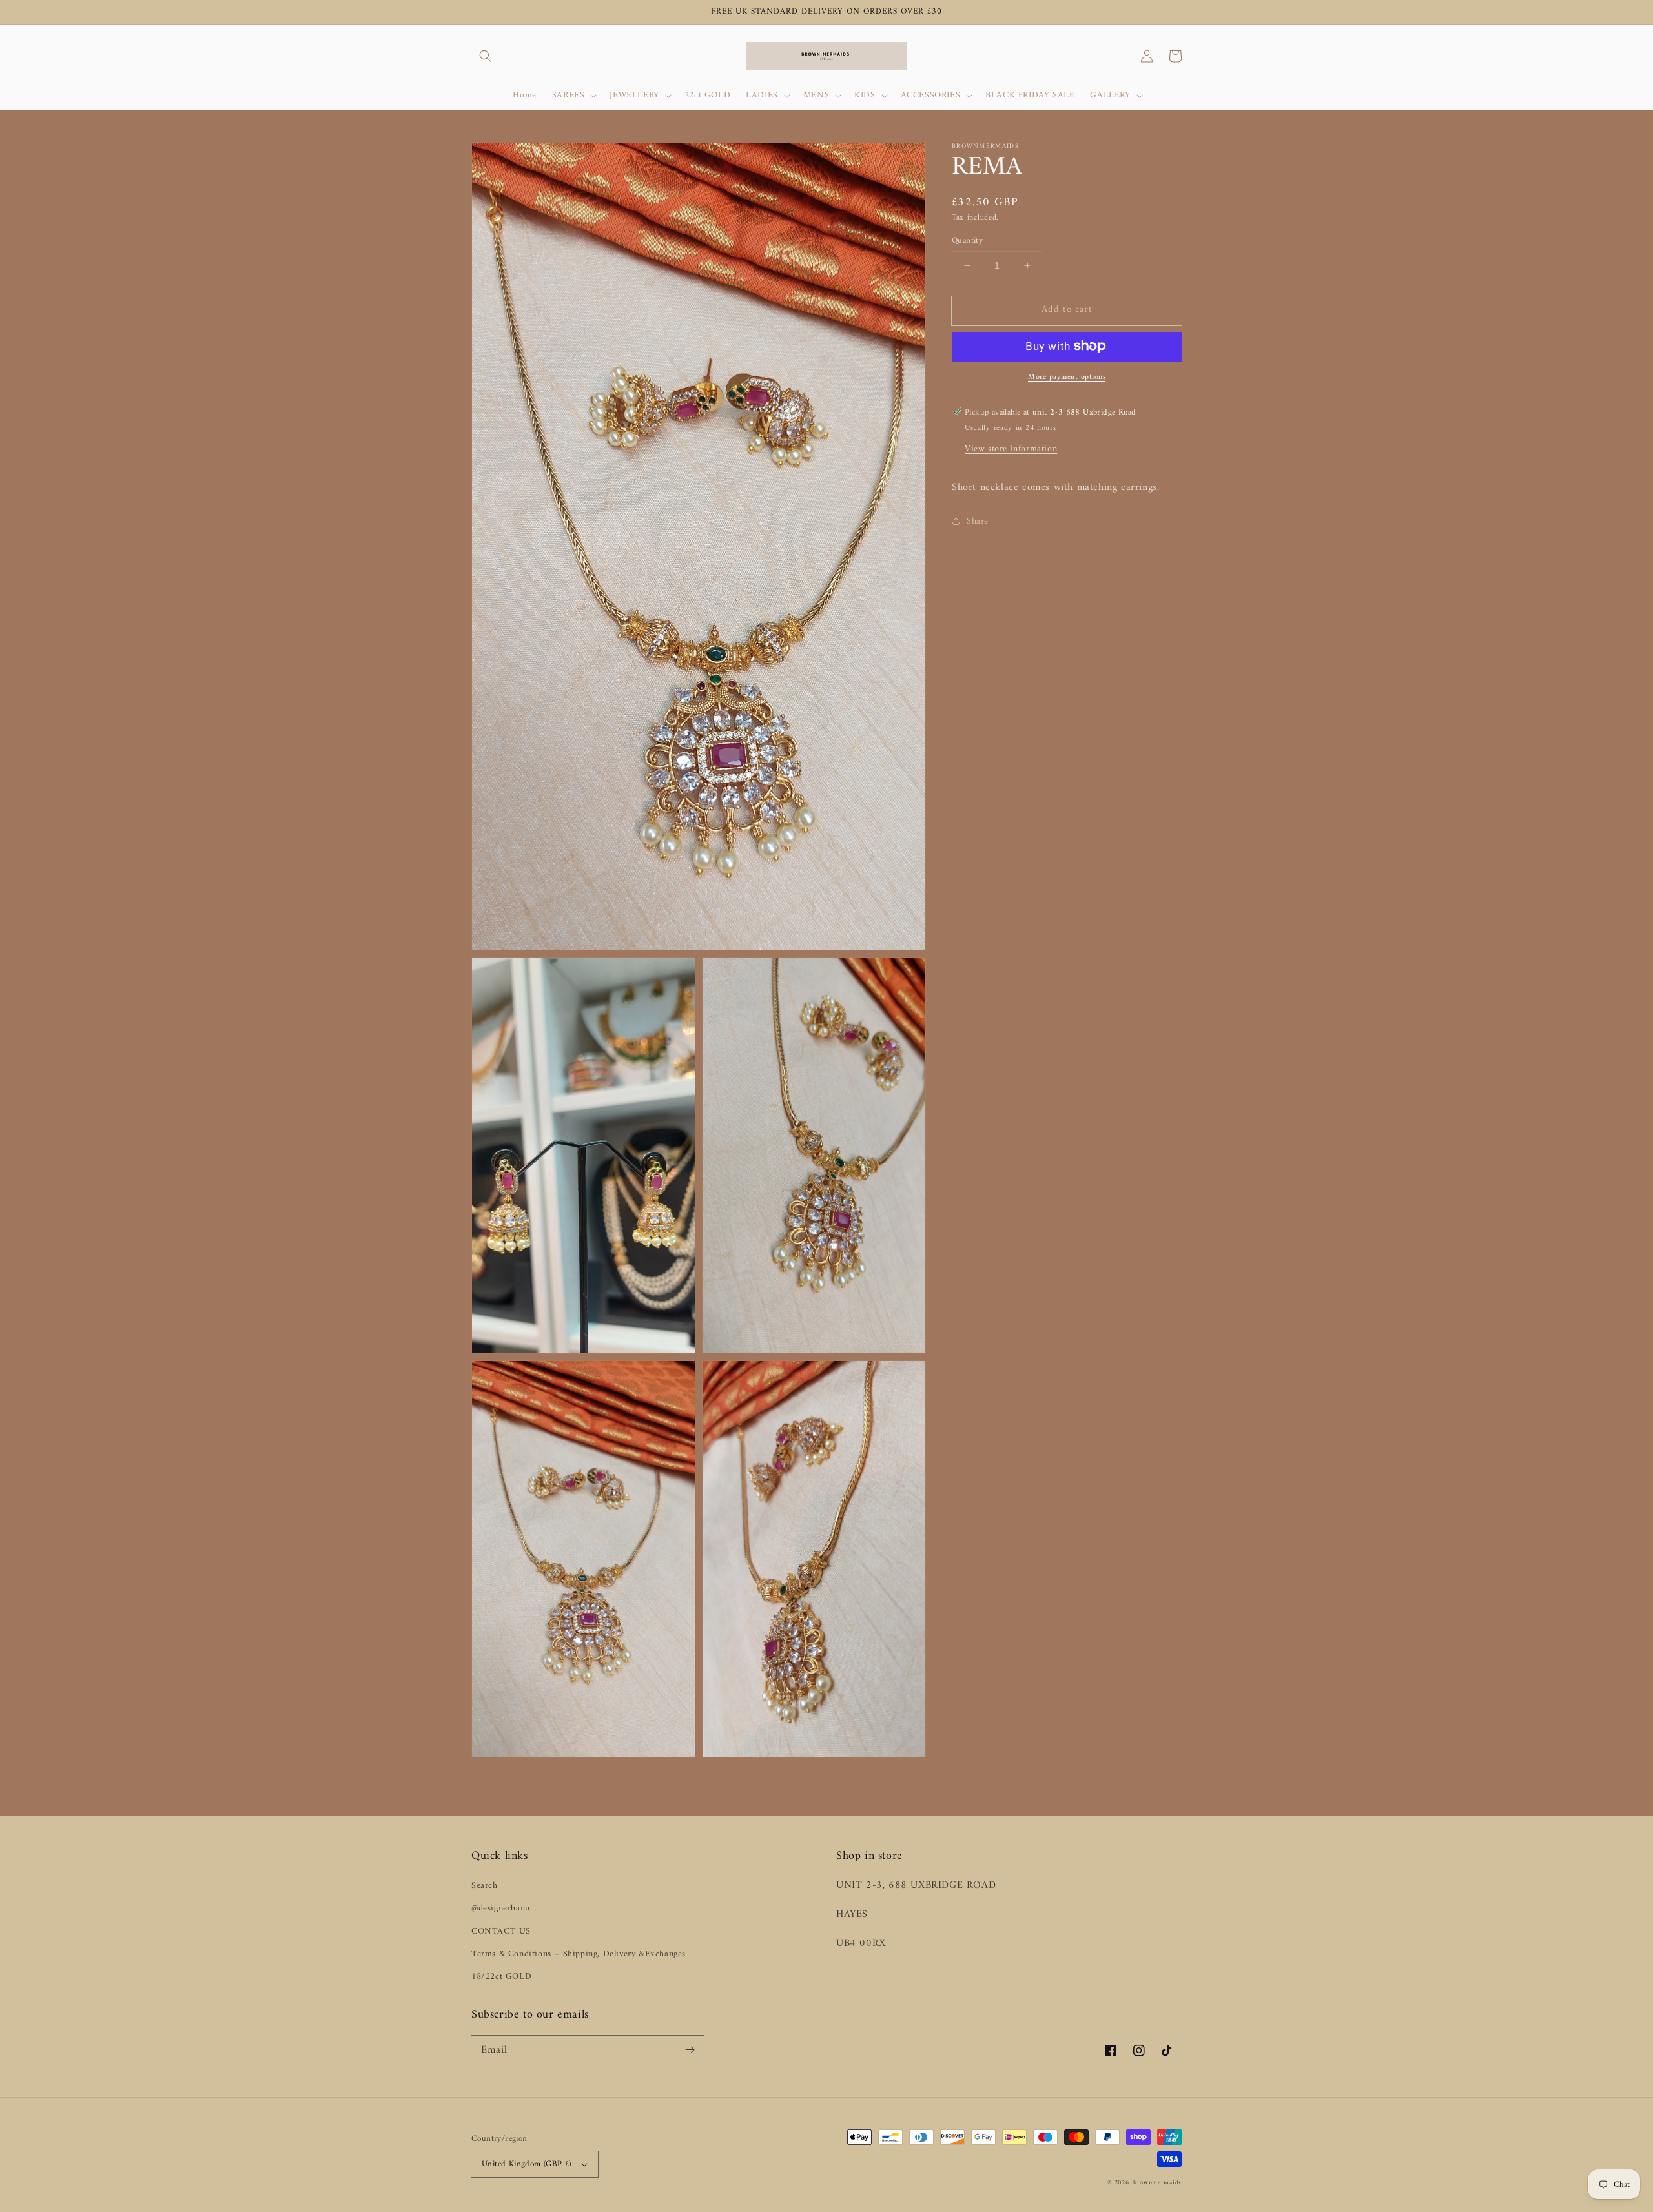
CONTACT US (501, 1931)
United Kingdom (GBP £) (527, 2164)
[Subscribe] (690, 2050)
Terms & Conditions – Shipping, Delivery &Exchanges (579, 1954)
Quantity (967, 241)
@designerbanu (501, 1908)
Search (485, 1886)
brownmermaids (1157, 2183)
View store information (1011, 448)
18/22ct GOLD (501, 1977)
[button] (486, 56)
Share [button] (978, 521)
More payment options (1067, 377)
